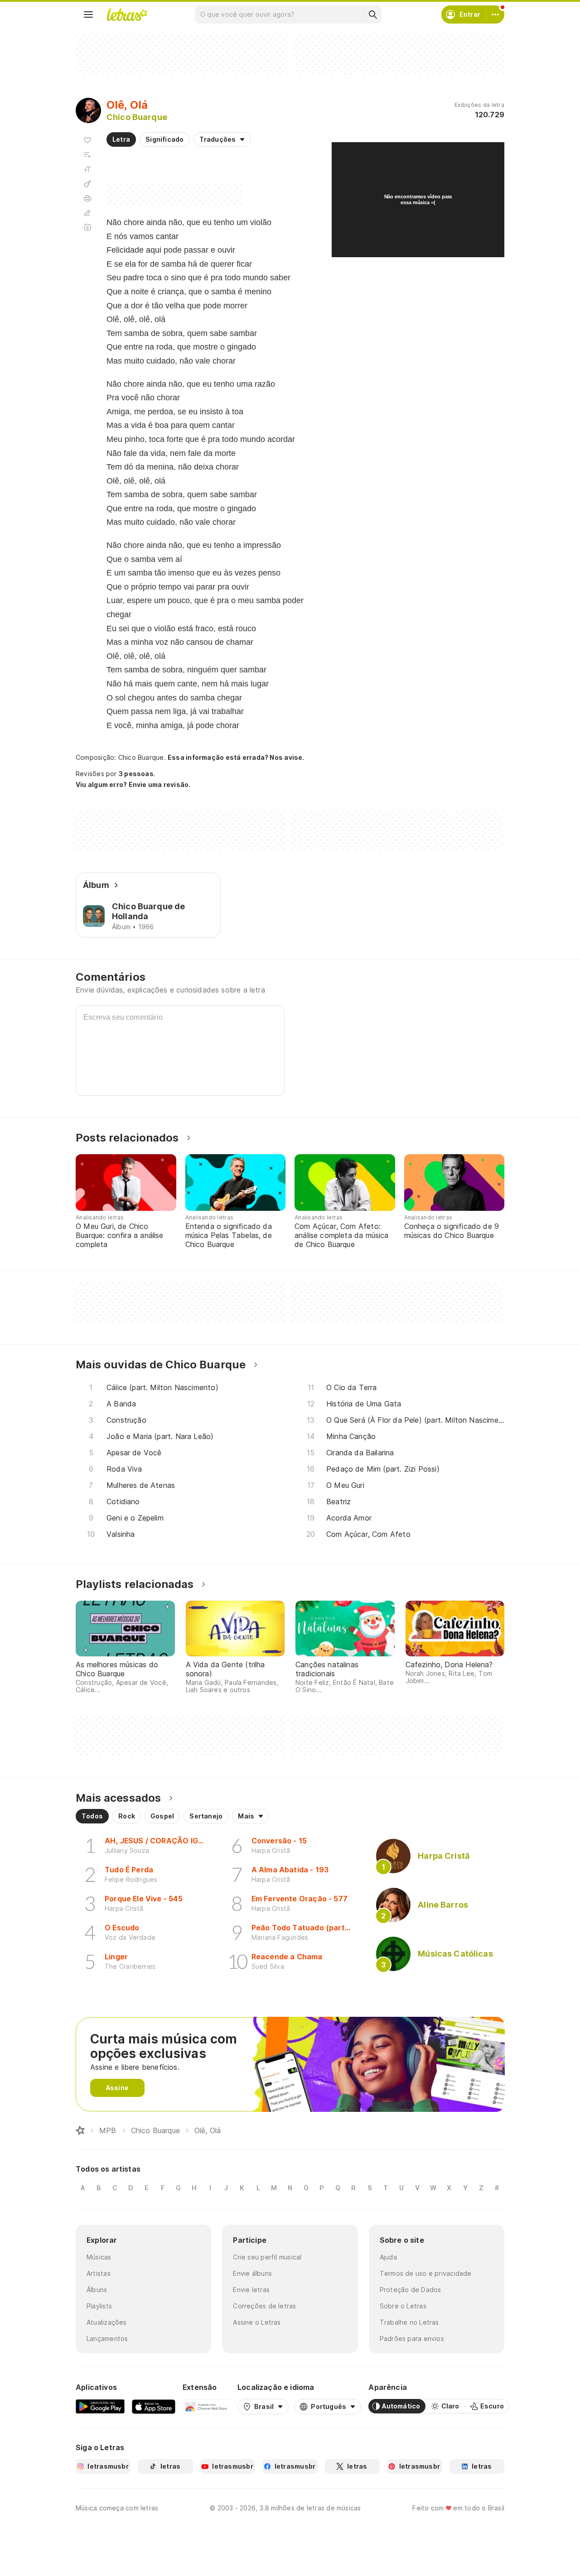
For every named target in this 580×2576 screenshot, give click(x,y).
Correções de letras (264, 2306)
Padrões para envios (412, 2339)
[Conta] (495, 14)
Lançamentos (107, 2339)
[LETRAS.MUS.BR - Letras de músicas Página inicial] (127, 14)
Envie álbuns (252, 2273)
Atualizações (107, 2322)
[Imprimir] (87, 198)
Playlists (99, 2306)
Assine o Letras (257, 2322)
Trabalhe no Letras (409, 2322)
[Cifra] (87, 184)
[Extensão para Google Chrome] (206, 2406)
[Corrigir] (87, 213)
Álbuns (97, 2290)
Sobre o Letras (403, 2306)
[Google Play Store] (100, 2406)
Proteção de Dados (411, 2290)
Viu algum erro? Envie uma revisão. (133, 785)
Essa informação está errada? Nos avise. (236, 757)
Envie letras (251, 2290)
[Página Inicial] (80, 2130)
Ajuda (388, 2257)
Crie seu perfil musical (267, 2257)
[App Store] (154, 2406)
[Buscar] (372, 14)
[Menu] (88, 14)
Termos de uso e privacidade (426, 2273)
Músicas (99, 2257)
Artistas (99, 2273)
